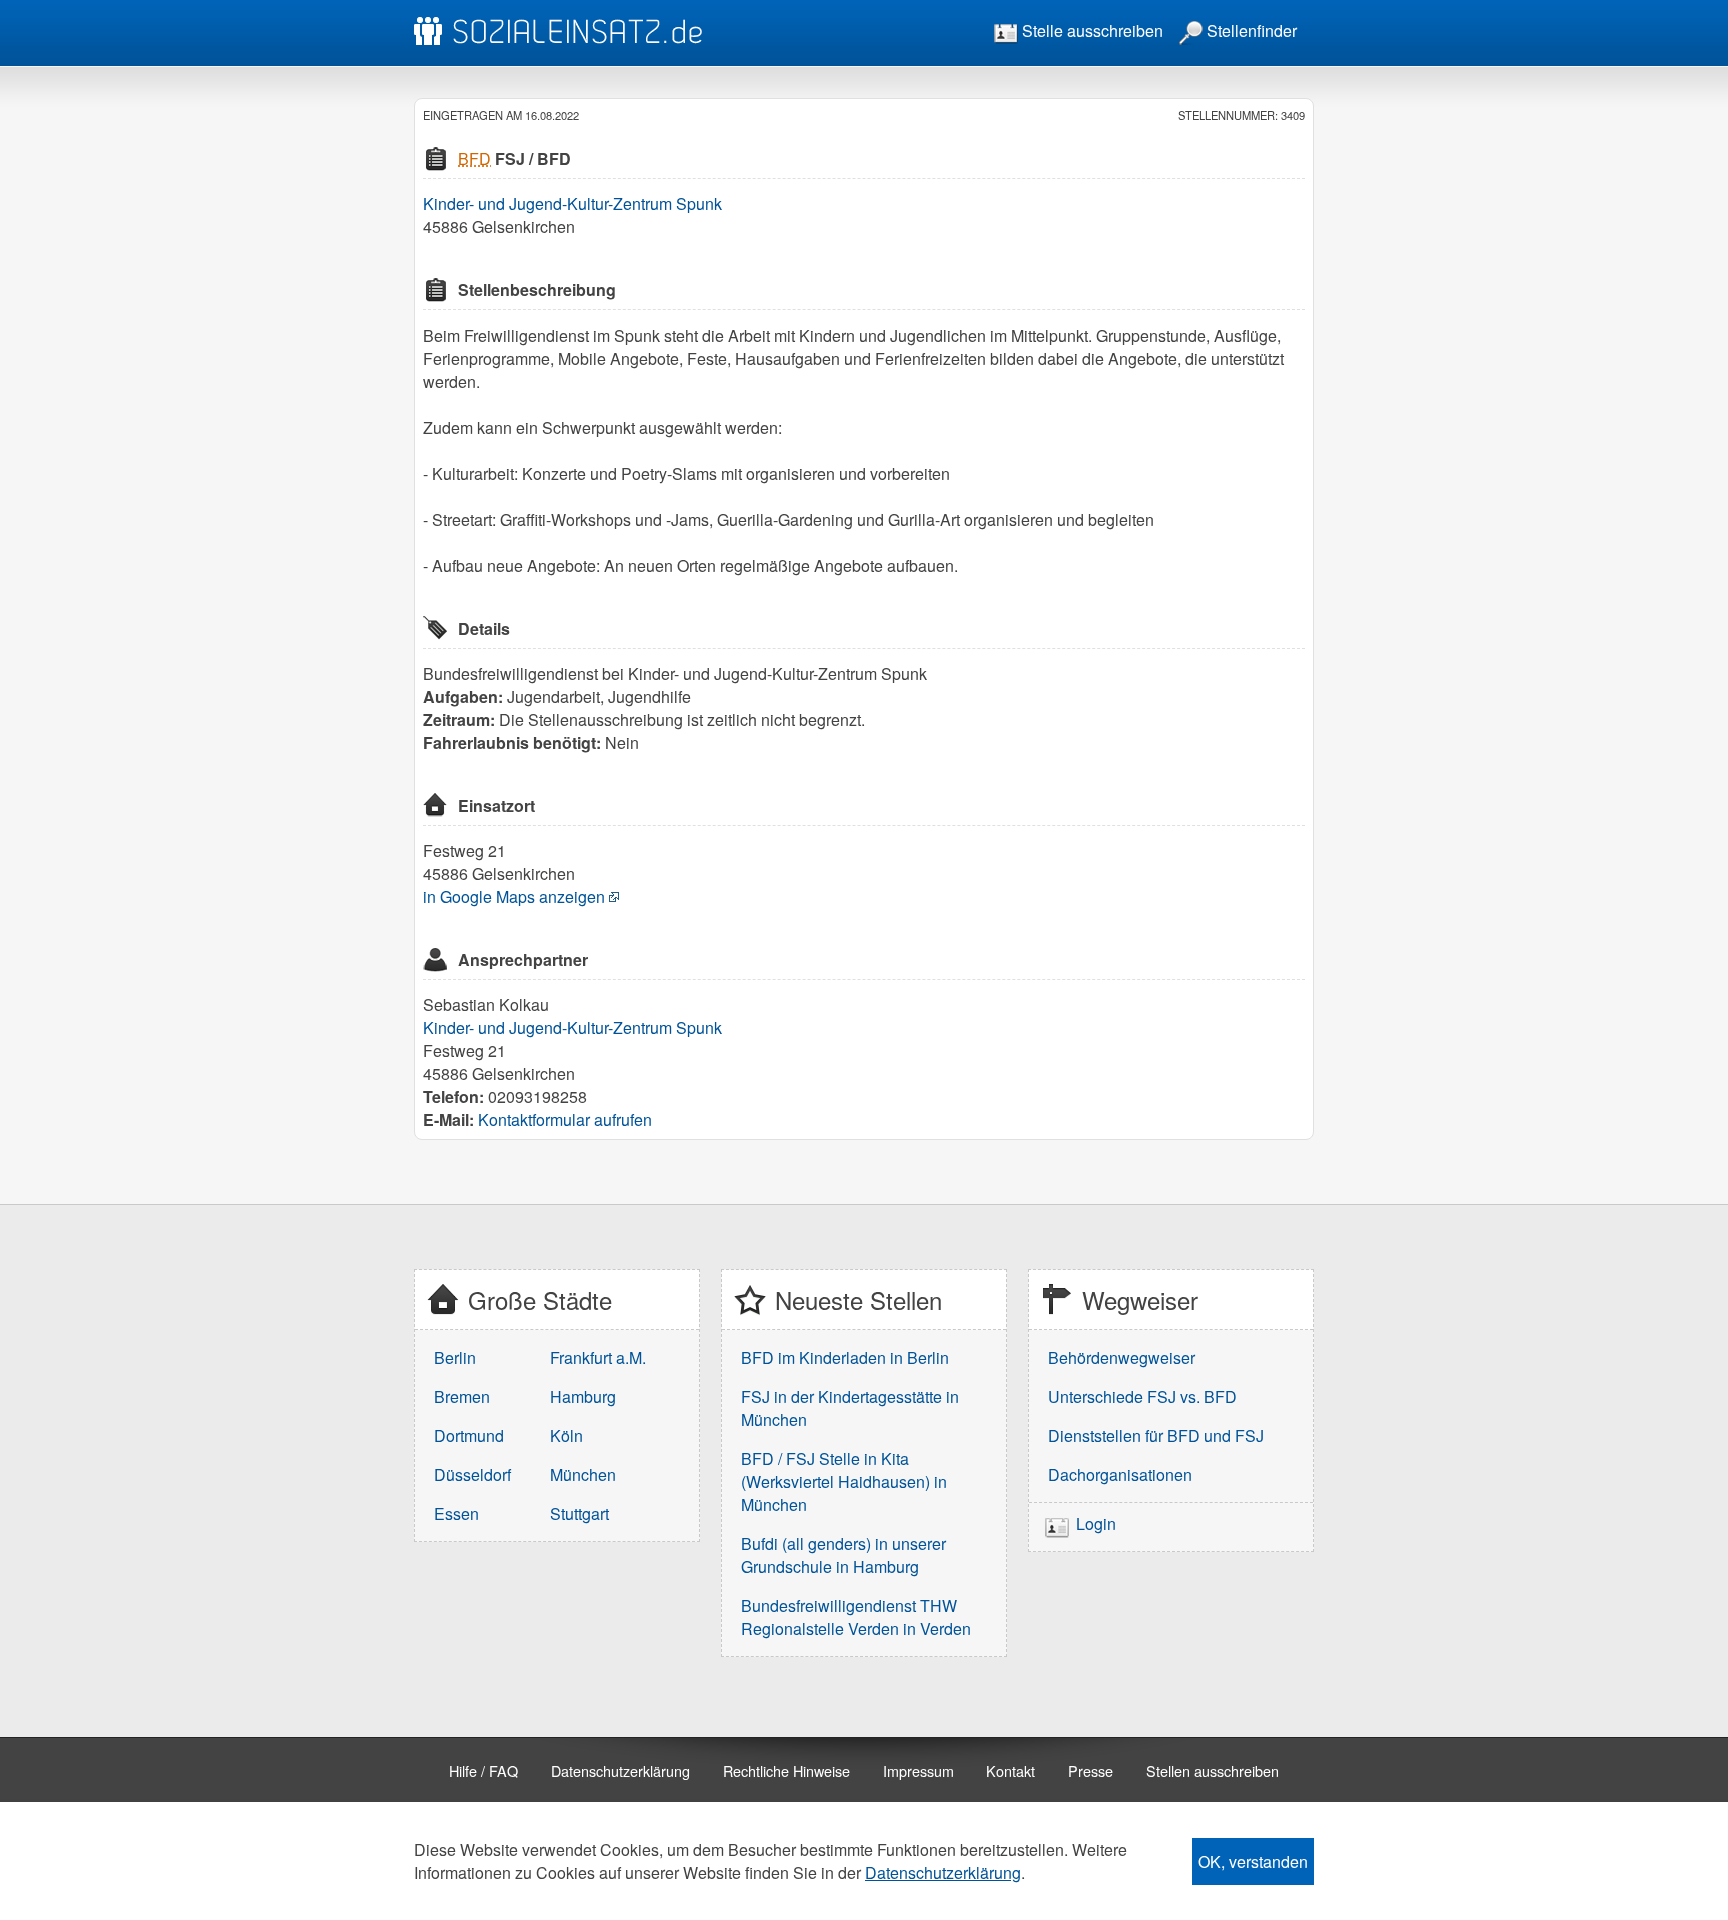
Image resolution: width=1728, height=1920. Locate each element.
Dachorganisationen (1120, 1474)
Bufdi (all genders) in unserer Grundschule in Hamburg (843, 1555)
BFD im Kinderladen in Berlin (845, 1357)
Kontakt (1010, 1770)
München (583, 1474)
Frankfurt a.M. (598, 1357)
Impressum (918, 1770)
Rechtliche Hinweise (786, 1770)
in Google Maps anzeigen (514, 896)
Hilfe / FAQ (483, 1770)
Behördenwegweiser (1121, 1357)
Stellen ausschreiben (1212, 1770)
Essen (456, 1513)
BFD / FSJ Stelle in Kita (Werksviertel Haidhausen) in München (844, 1481)
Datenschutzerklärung (620, 1770)
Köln (566, 1435)
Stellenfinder (1250, 30)
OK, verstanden (1253, 1861)
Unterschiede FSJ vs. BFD (1142, 1396)
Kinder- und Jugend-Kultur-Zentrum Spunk (572, 203)
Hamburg (583, 1396)
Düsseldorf (472, 1474)
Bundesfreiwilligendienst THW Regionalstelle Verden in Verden (856, 1617)
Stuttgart (579, 1513)
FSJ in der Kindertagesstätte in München (850, 1408)
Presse (1090, 1770)
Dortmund (469, 1435)
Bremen (462, 1396)
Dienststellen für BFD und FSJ (1156, 1435)
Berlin (455, 1357)
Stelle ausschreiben (1090, 30)
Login (1096, 1524)
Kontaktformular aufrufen (565, 1119)
